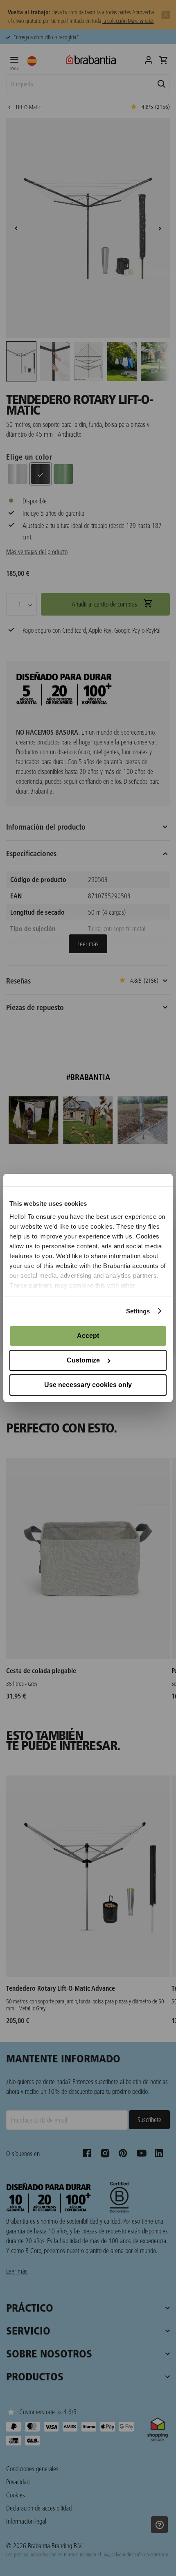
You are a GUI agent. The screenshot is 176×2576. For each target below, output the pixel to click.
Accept (88, 1336)
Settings (138, 1311)
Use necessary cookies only (88, 1385)
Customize (83, 1360)
